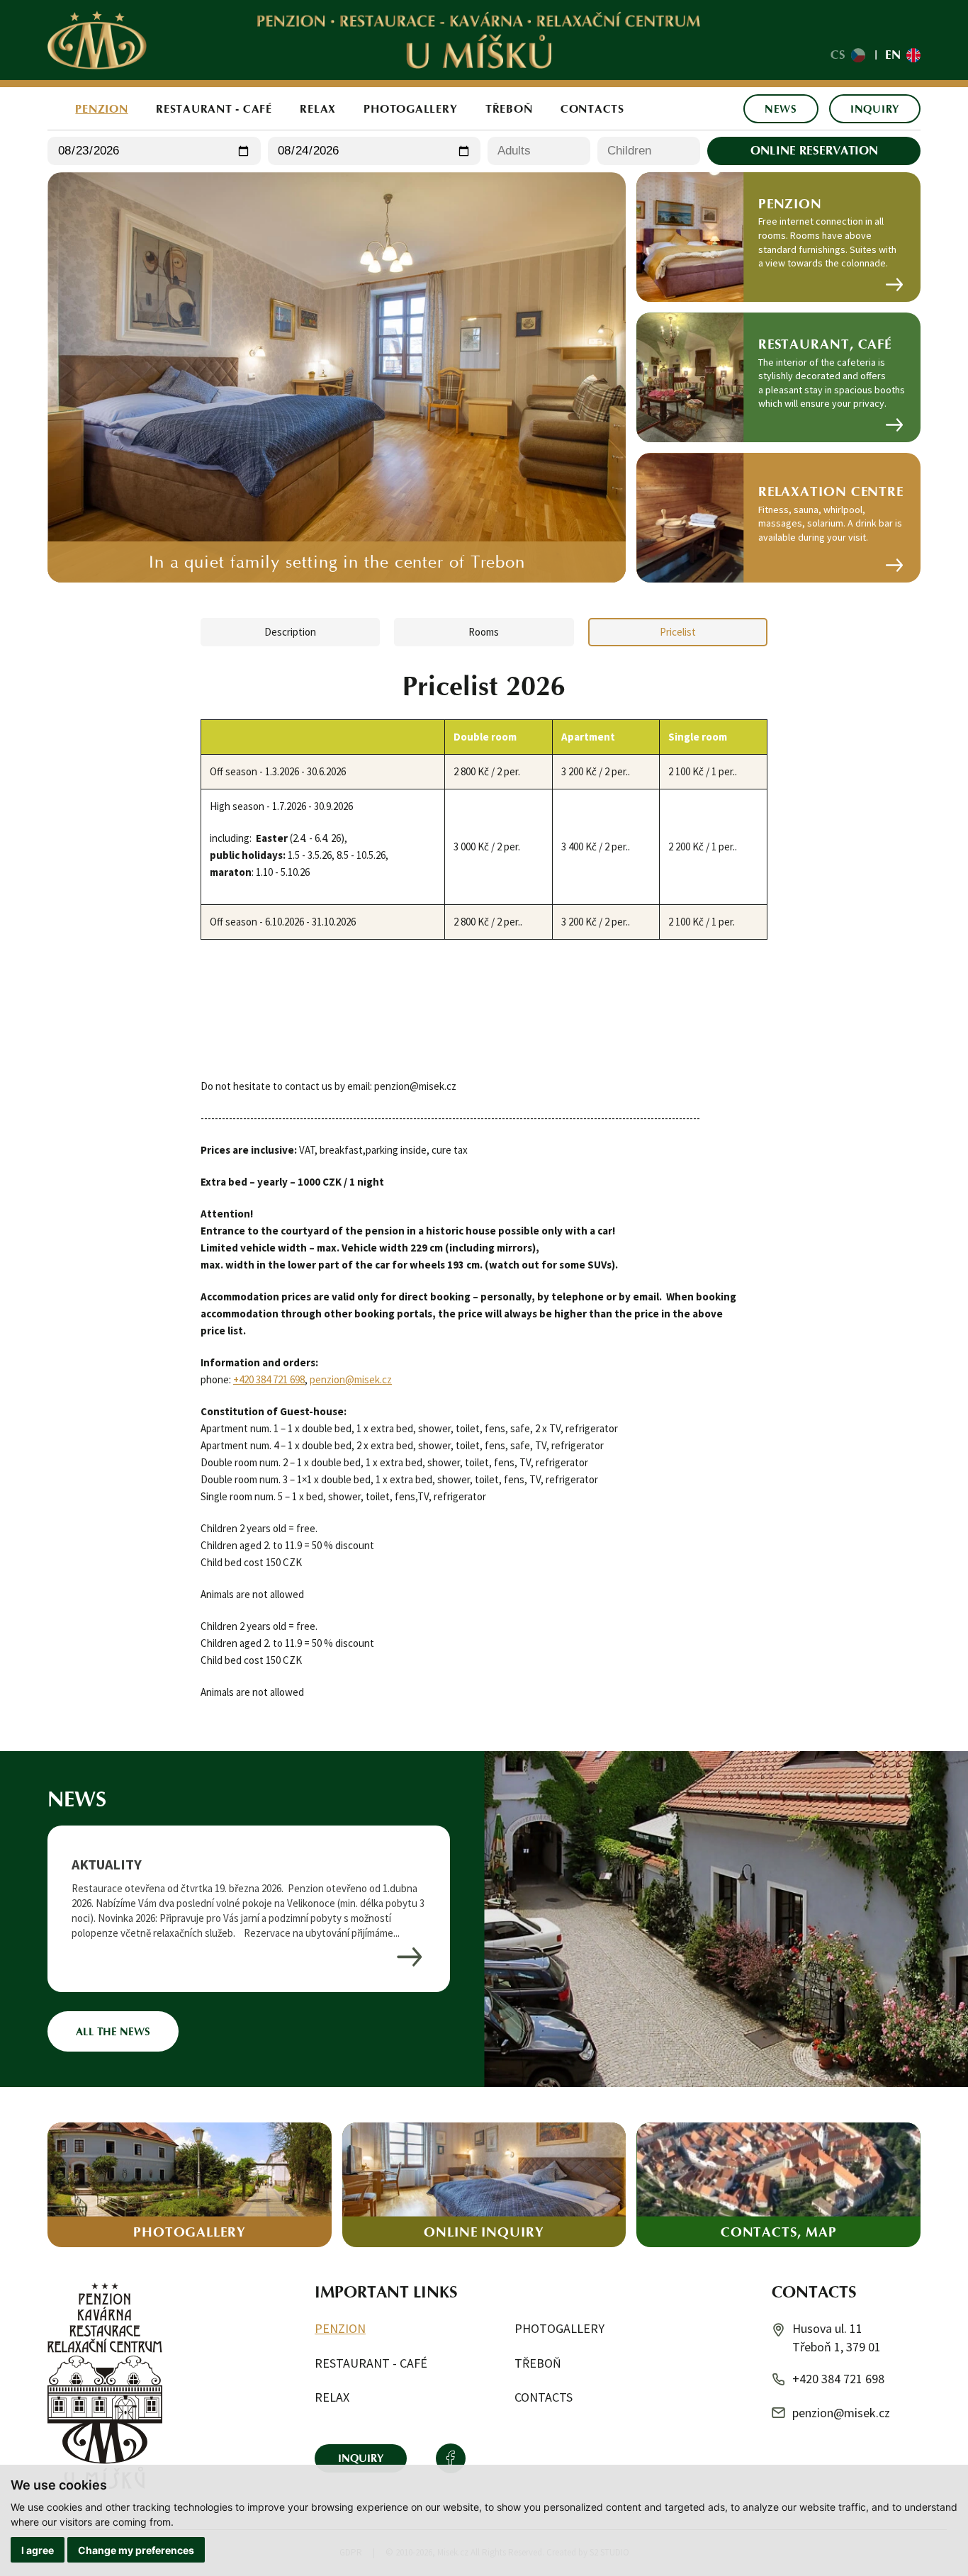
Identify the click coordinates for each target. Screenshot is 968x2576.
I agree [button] (38, 2550)
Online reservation (814, 150)
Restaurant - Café (214, 108)
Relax (318, 108)
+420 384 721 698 (269, 1379)
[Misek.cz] (97, 40)
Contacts (592, 108)
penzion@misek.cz (351, 1379)
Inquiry (875, 109)
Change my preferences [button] (136, 2550)
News (781, 109)
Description (290, 632)
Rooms (484, 632)
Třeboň (509, 108)
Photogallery (410, 108)
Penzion (101, 108)
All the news (113, 2031)
